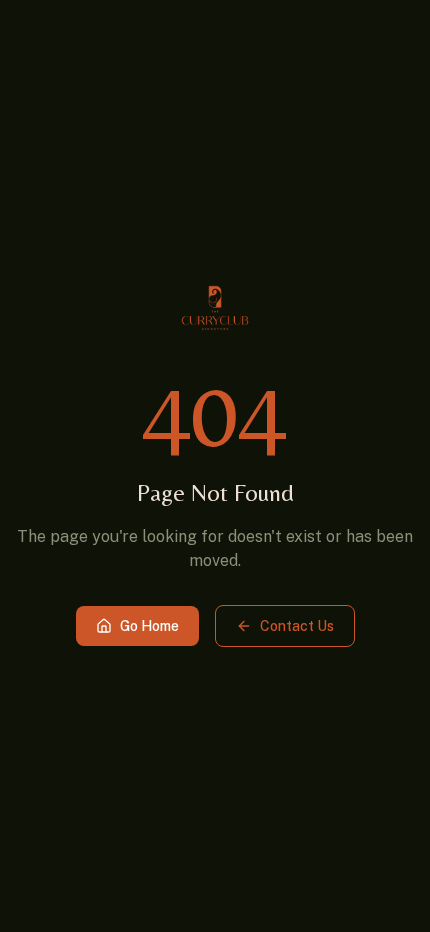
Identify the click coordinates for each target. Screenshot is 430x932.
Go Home (149, 626)
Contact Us (297, 626)
